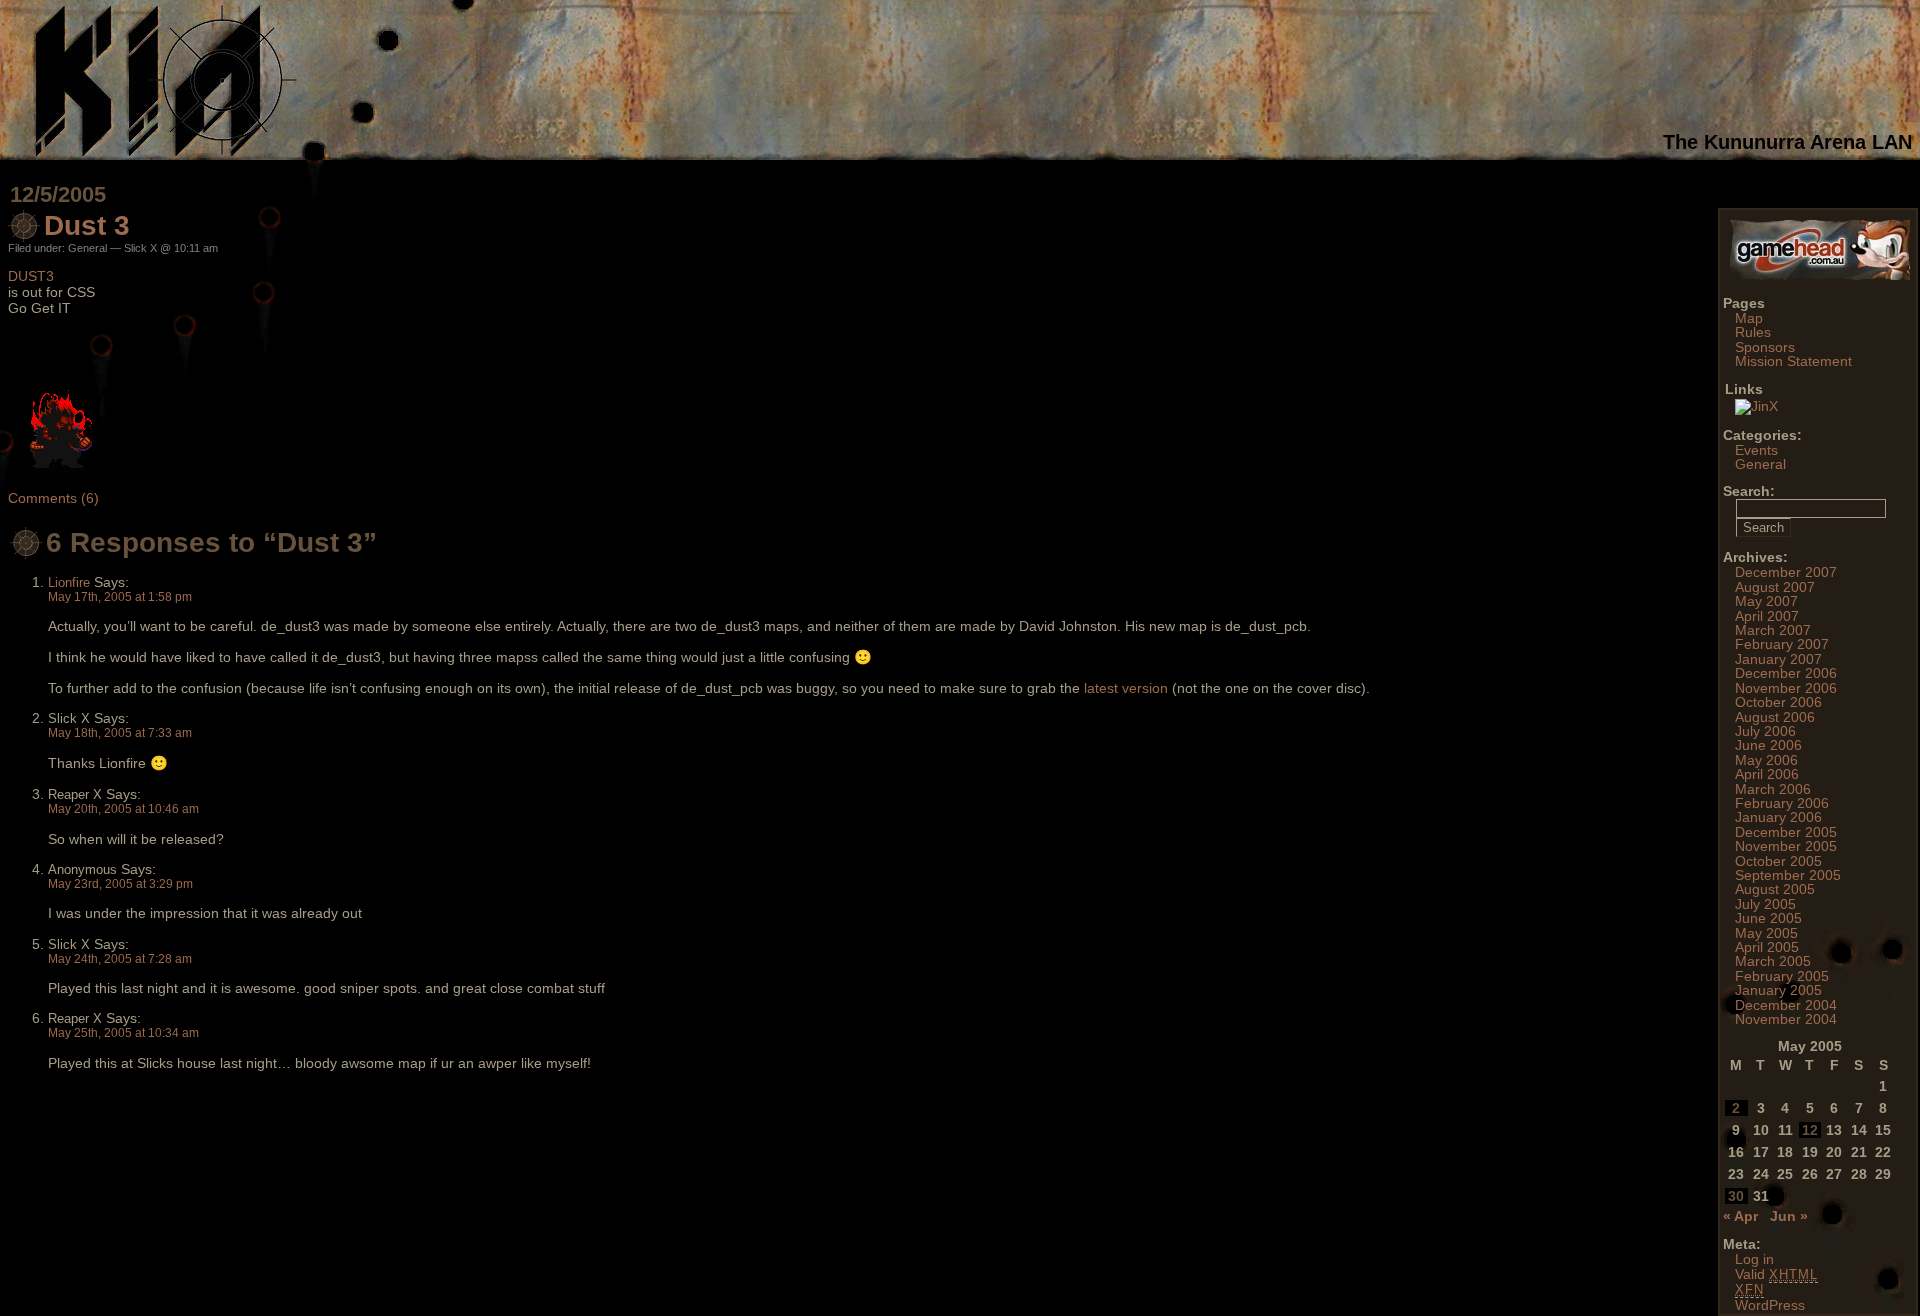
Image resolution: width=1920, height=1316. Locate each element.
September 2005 (1788, 875)
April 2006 (1767, 774)
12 (1810, 1130)
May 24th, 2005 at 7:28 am (120, 959)
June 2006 (1768, 745)
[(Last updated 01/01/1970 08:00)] (1756, 406)
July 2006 (1765, 731)
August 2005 (1775, 889)
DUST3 (31, 276)
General (87, 248)
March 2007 (1773, 630)
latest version (1126, 688)
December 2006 (1786, 673)
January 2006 (1778, 817)
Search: (1749, 491)
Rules (1753, 332)
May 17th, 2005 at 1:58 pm (120, 597)
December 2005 (1786, 832)
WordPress (1770, 1305)
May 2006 (1766, 760)
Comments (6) (53, 498)
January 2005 (1778, 990)
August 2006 (1775, 717)
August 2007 (1775, 587)
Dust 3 (87, 225)
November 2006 (1786, 688)
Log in (1754, 1259)
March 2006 (1773, 789)
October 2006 (1778, 702)
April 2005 (1767, 947)
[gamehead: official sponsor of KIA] (1820, 275)
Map (1749, 318)
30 (1736, 1196)
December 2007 (1786, 572)
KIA (822, 80)
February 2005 (1782, 976)
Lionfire (69, 582)
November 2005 (1786, 846)
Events (1756, 450)
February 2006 (1782, 803)
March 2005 (1773, 961)
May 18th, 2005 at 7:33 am (120, 733)
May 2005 (1766, 933)
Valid (1776, 1274)
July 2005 (1765, 904)
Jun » (1789, 1216)
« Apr (1740, 1216)
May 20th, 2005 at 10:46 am (123, 809)
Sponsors (1765, 347)
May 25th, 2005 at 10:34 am (123, 1033)
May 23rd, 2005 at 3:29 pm (120, 884)
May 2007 (1766, 601)
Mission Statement (1793, 361)
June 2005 (1768, 918)
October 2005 (1778, 861)
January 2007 (1778, 659)
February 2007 (1782, 644)
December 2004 (1786, 1005)
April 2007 (1767, 616)
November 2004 (1786, 1019)
